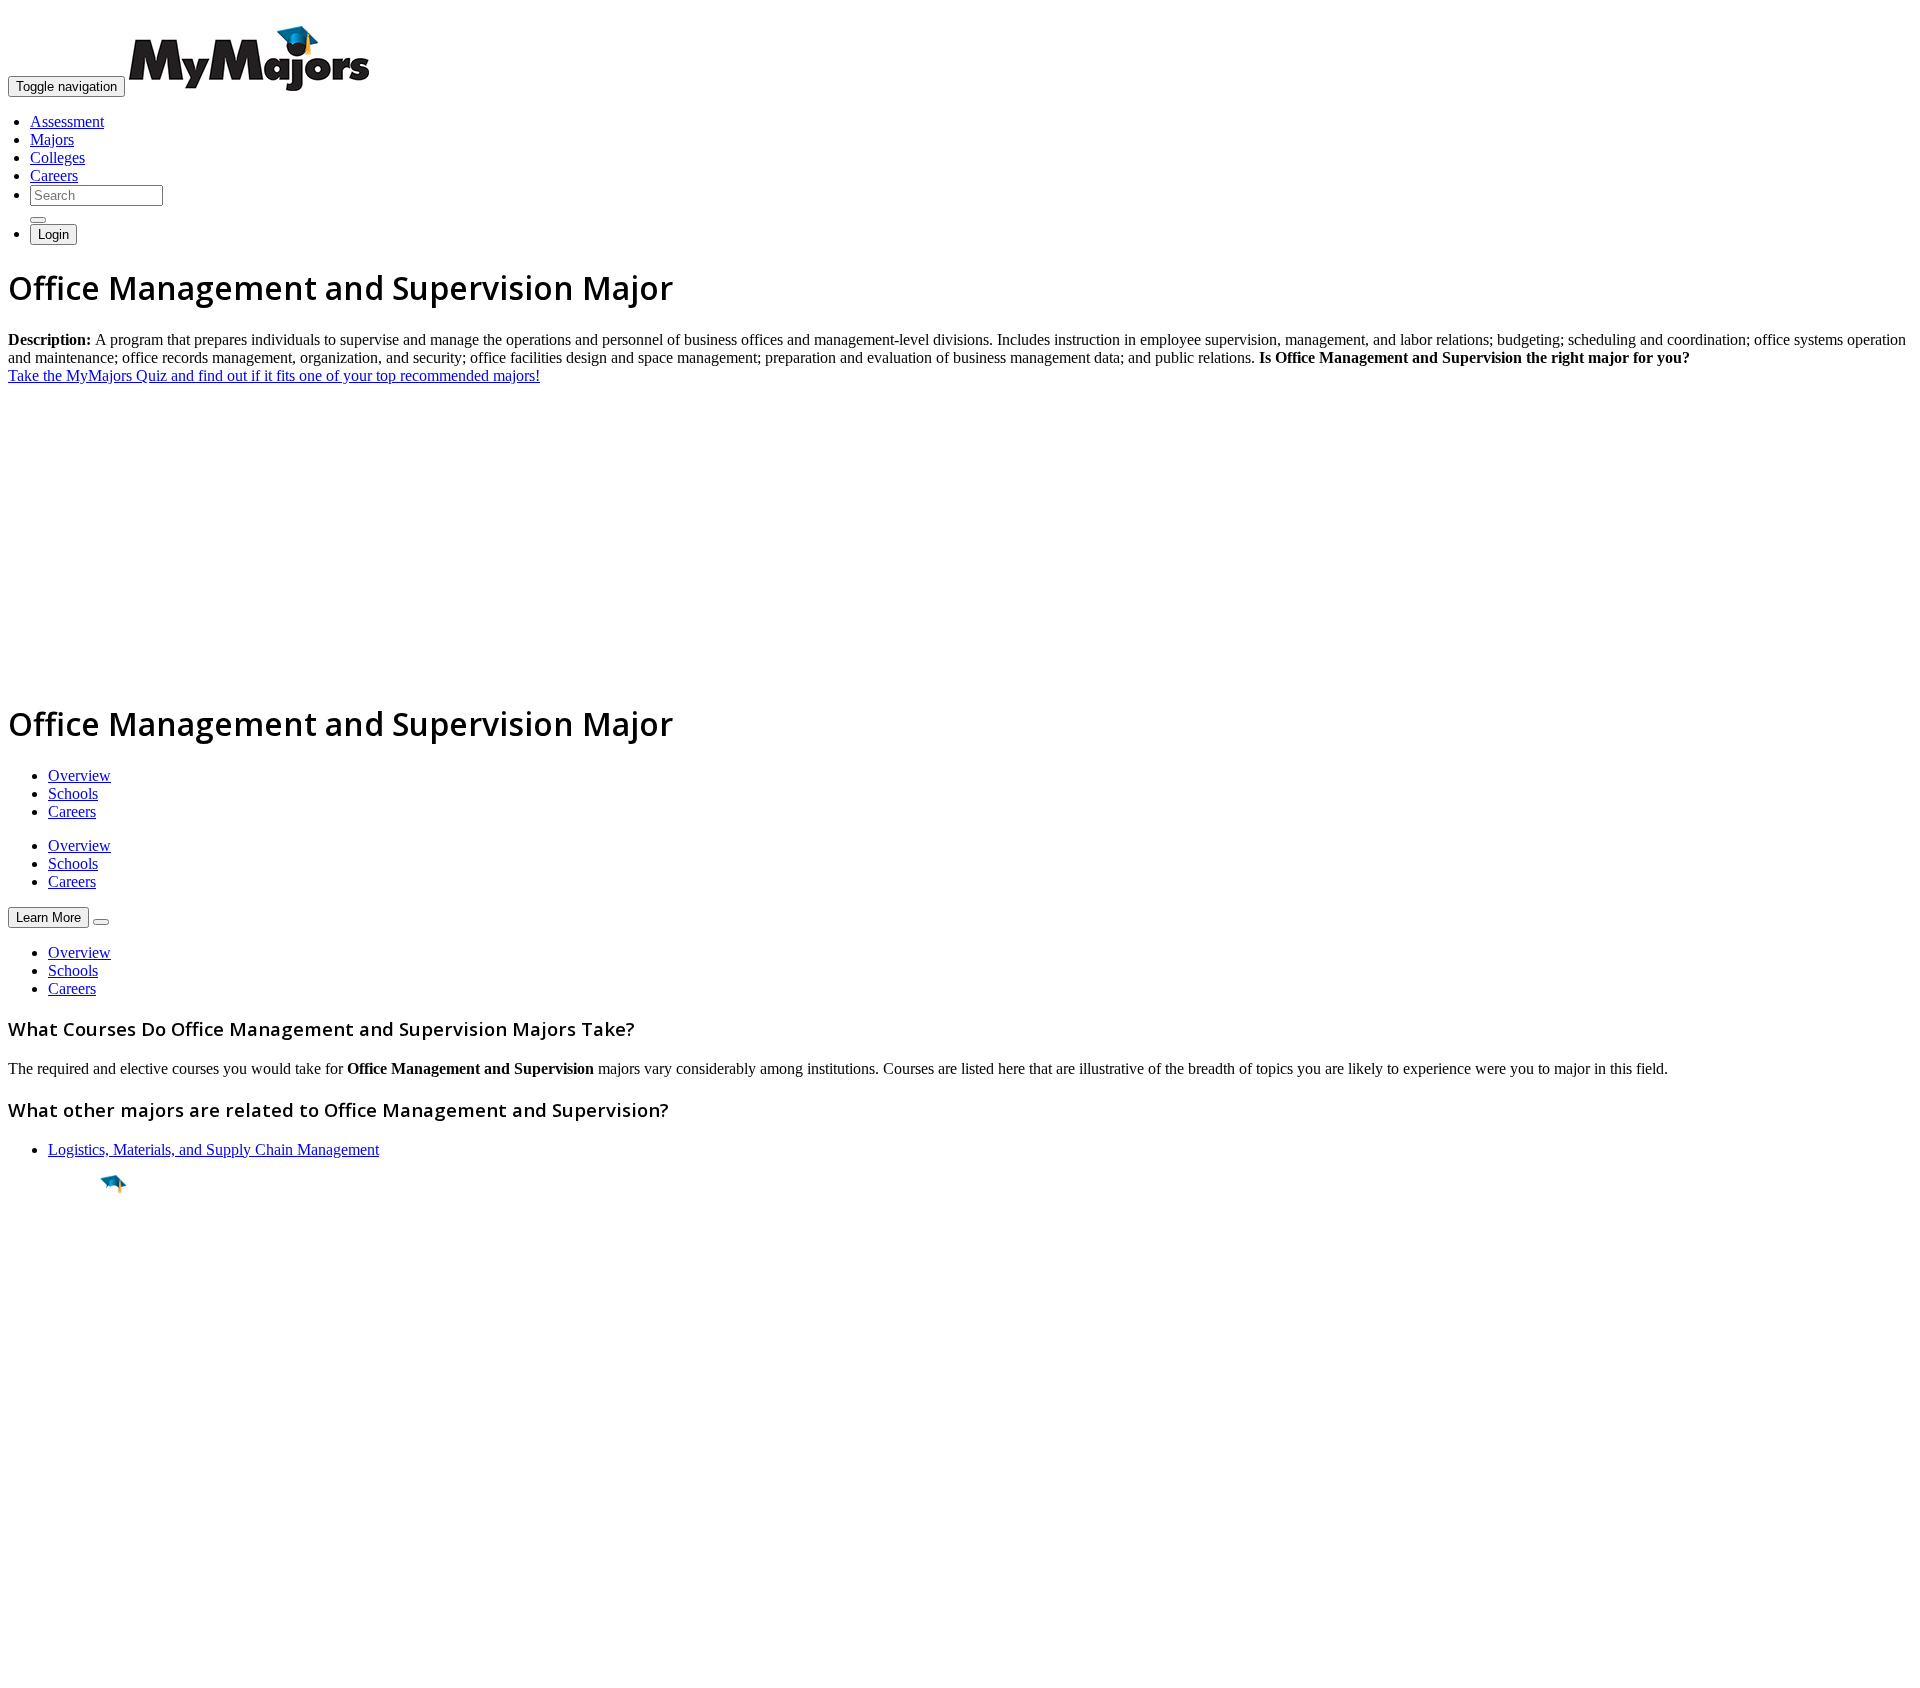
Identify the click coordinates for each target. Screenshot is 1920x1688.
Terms (27, 1662)
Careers (54, 175)
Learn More (48, 917)
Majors (52, 139)
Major (55, 1252)
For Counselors (56, 1471)
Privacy (82, 1662)
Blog (23, 1543)
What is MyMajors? (70, 1453)
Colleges (57, 157)
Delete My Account (70, 1525)
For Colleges (48, 1489)
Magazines (42, 1507)
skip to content (1871, 15)
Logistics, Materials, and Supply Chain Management (213, 1149)
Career (59, 1339)
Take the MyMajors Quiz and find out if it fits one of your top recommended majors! (274, 375)
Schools (73, 793)
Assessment (67, 121)
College (61, 1295)
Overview (79, 775)
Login (53, 234)
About (32, 1413)
